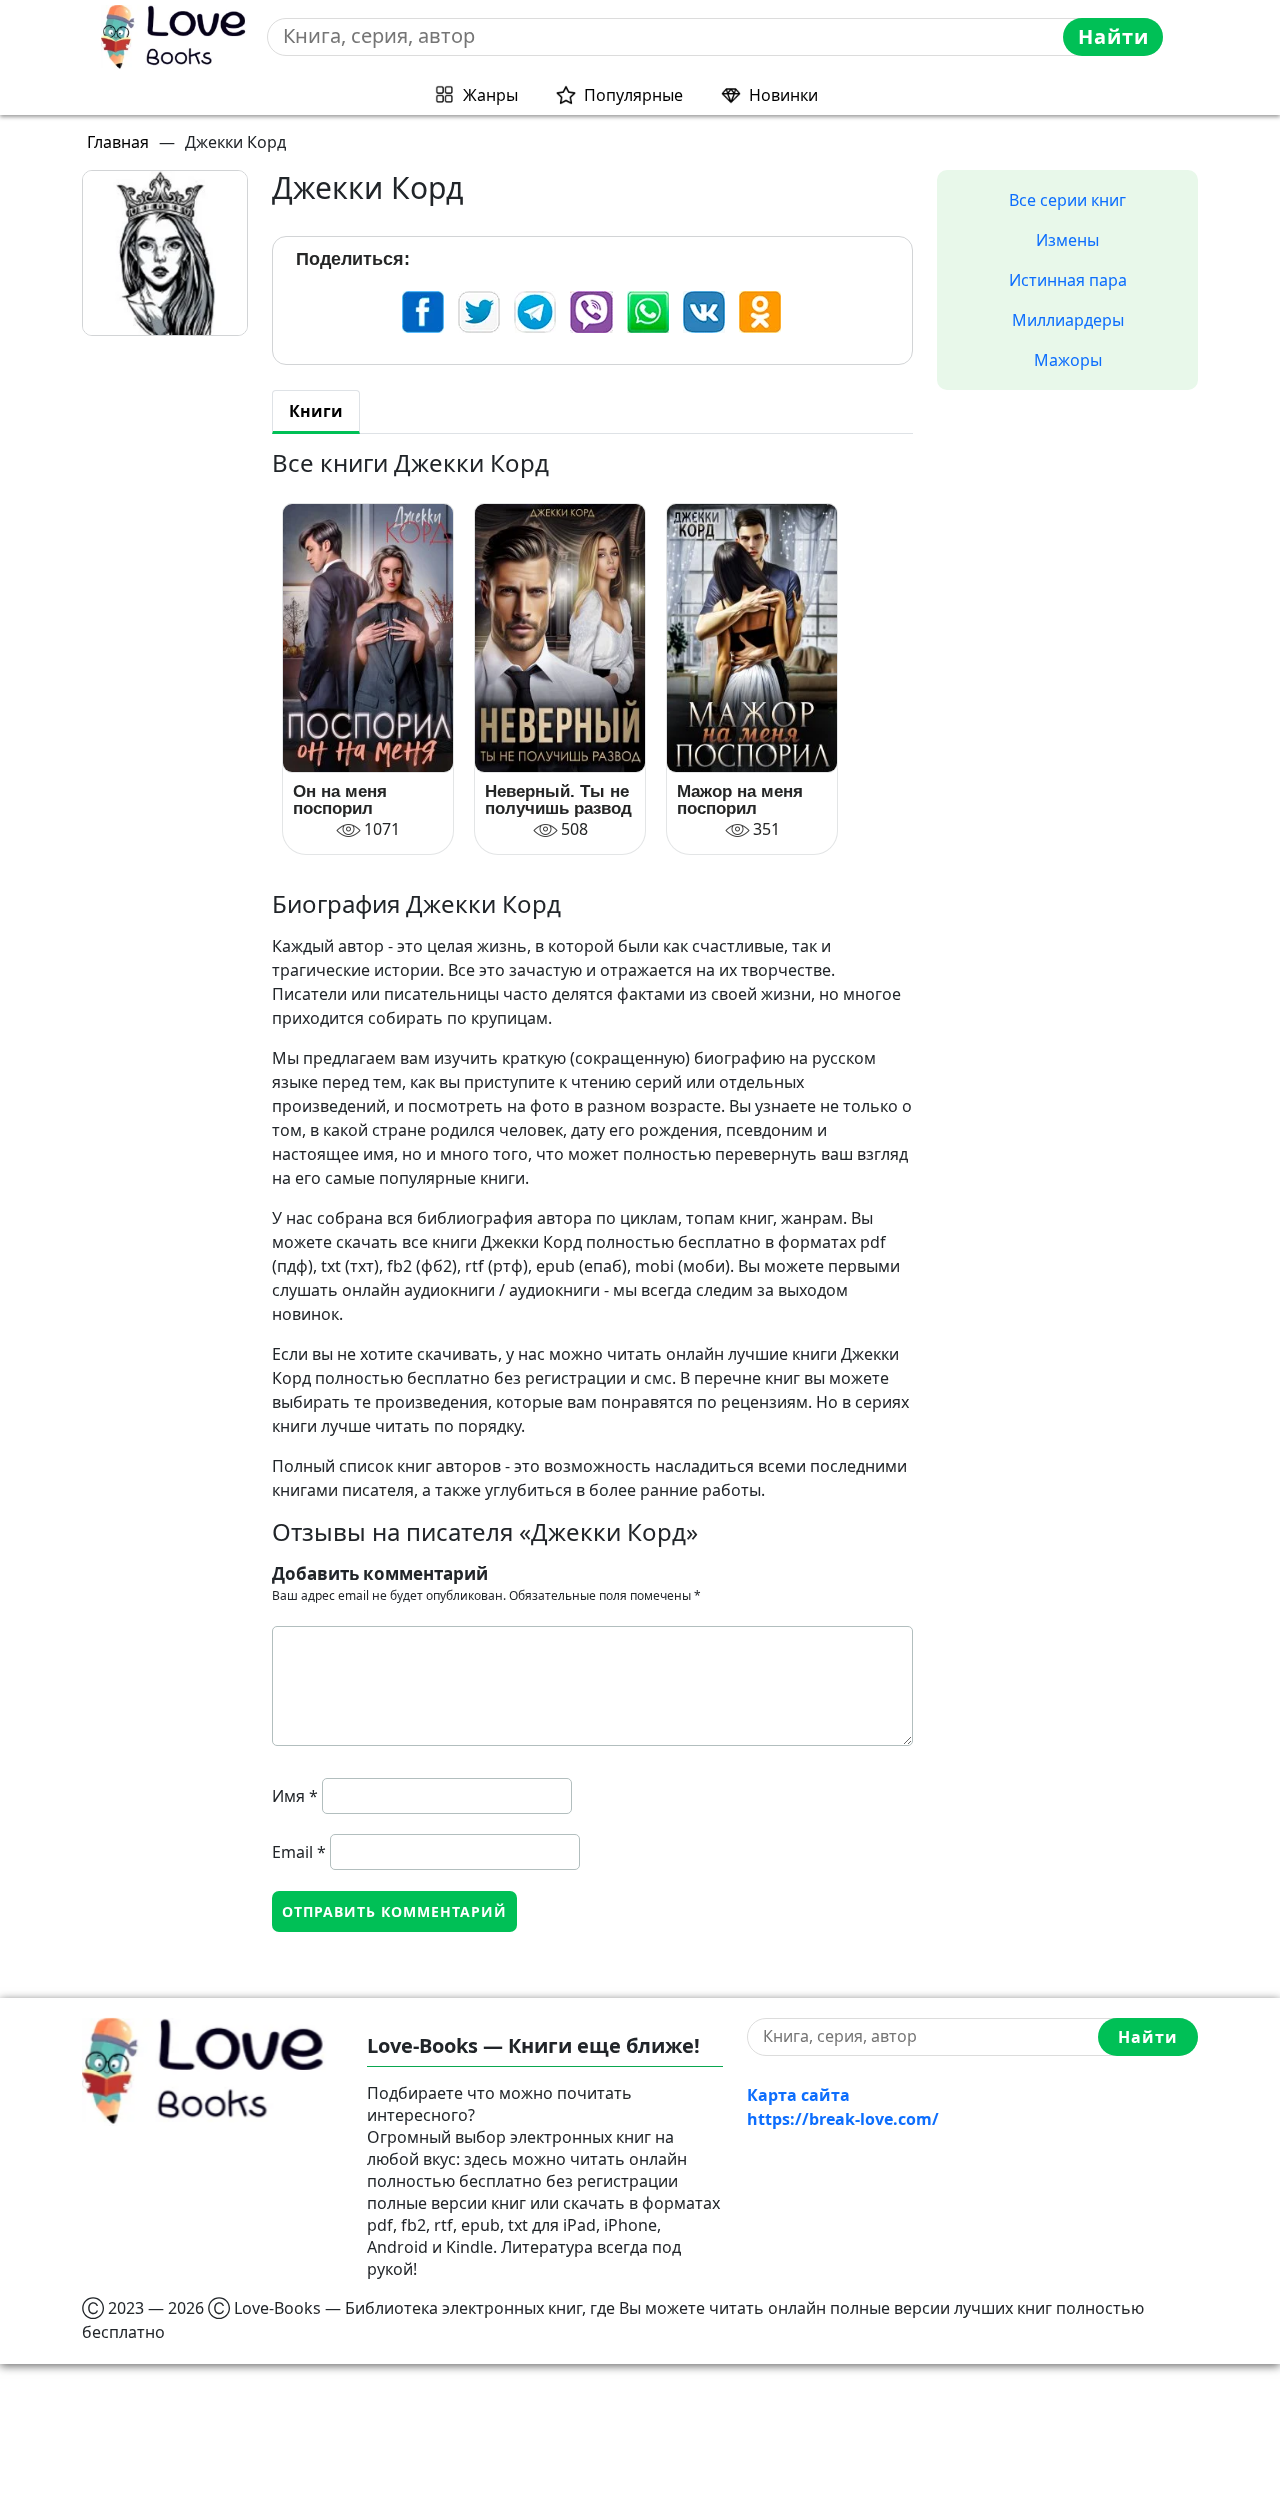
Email (299, 1852)
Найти (1113, 36)
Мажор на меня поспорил (740, 800)
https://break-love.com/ (843, 2119)
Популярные (633, 95)
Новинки (783, 95)
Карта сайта (798, 2095)
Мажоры (1068, 360)
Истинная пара (1068, 280)
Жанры (490, 95)
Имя (295, 1796)
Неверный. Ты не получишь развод (558, 800)
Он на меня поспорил (340, 800)
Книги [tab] (316, 411)
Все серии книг (1067, 200)
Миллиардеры (1068, 320)
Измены (1067, 240)
